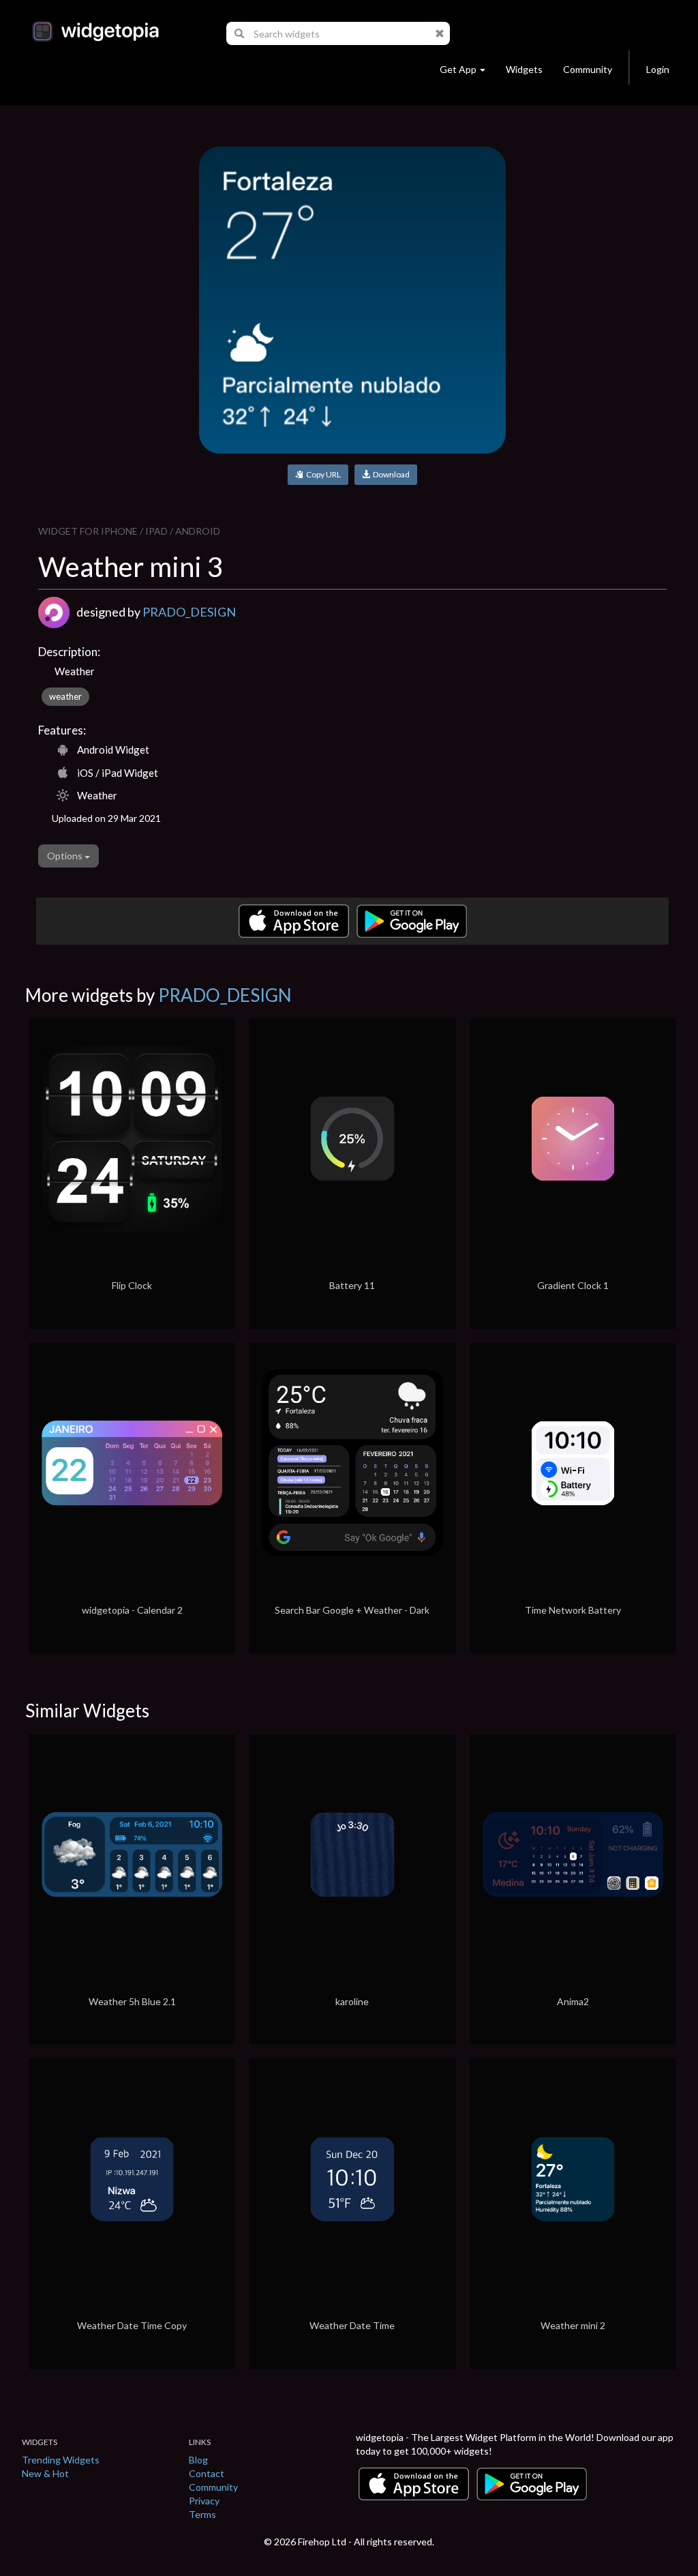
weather (65, 696)
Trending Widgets (61, 2460)
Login (658, 69)
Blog (198, 2460)
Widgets (524, 69)
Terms (202, 2514)
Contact (207, 2473)
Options (66, 856)
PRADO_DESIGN (189, 612)
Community (588, 69)
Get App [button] (458, 69)
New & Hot (45, 2473)
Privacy (204, 2501)
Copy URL (322, 474)
